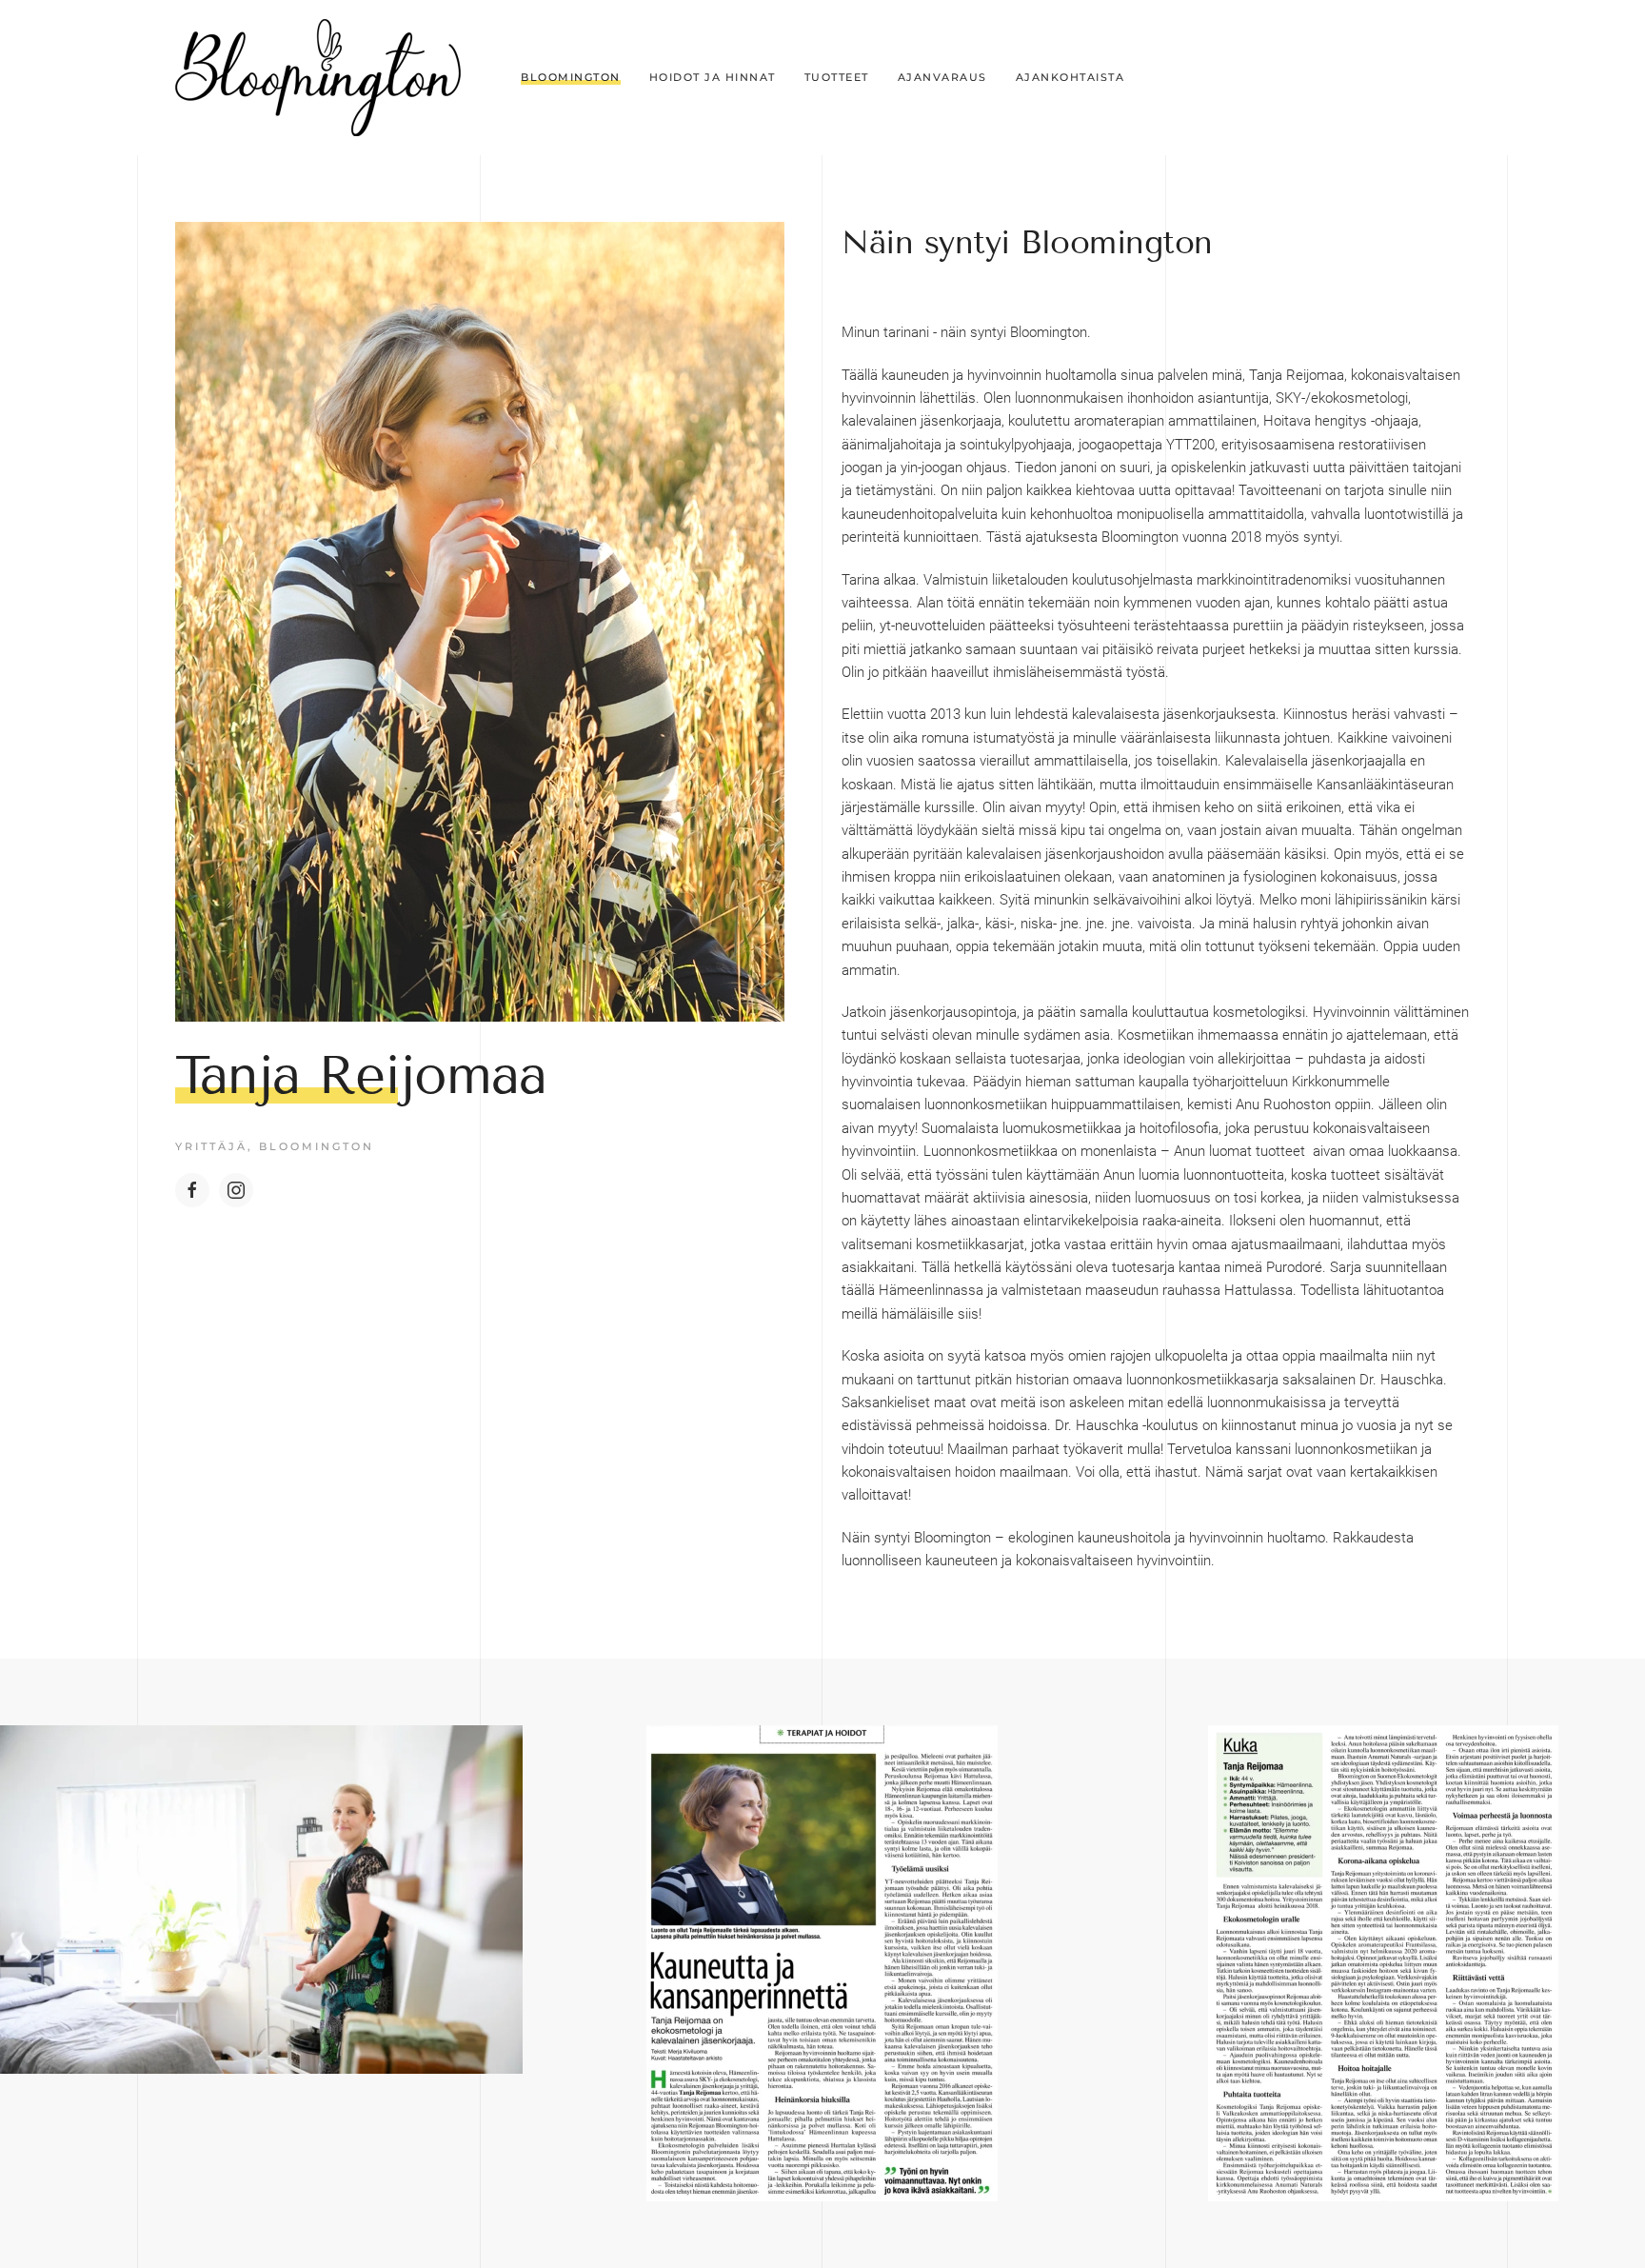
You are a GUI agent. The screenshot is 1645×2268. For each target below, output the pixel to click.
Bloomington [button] (571, 77)
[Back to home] (318, 78)
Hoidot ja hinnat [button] (713, 77)
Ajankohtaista (1070, 77)
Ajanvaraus (942, 77)
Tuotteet (837, 77)
